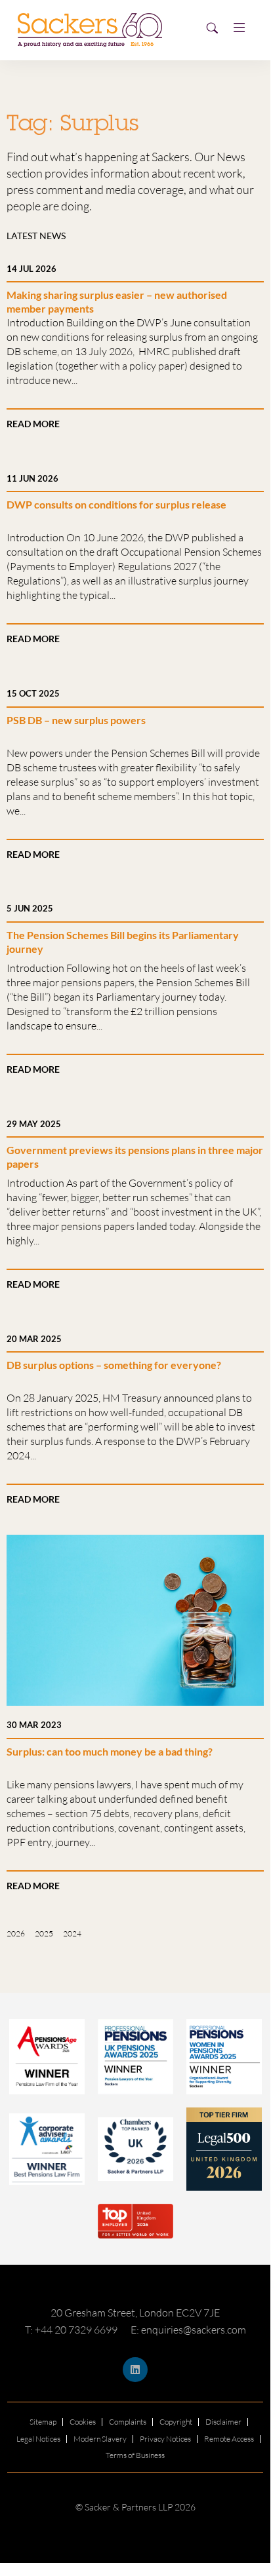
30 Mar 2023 (34, 1725)
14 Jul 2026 (31, 269)
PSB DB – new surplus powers (76, 720)
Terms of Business (135, 2455)
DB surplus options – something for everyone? (114, 1365)
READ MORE (33, 424)
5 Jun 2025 (30, 908)
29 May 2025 (34, 1124)
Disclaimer (223, 2422)
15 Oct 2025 (33, 693)
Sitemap (43, 2422)
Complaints (128, 2422)
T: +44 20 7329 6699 (71, 2330)
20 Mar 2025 (34, 1339)
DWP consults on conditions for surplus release (116, 504)
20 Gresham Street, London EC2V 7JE (135, 2313)
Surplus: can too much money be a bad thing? (110, 1751)
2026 (16, 1933)
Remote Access (229, 2439)
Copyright (176, 2422)
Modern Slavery (100, 2439)
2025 (44, 1933)
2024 (72, 1933)
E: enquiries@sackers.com (188, 2330)
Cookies (83, 2422)
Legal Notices (38, 2439)
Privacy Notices (165, 2439)
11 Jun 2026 (32, 478)
